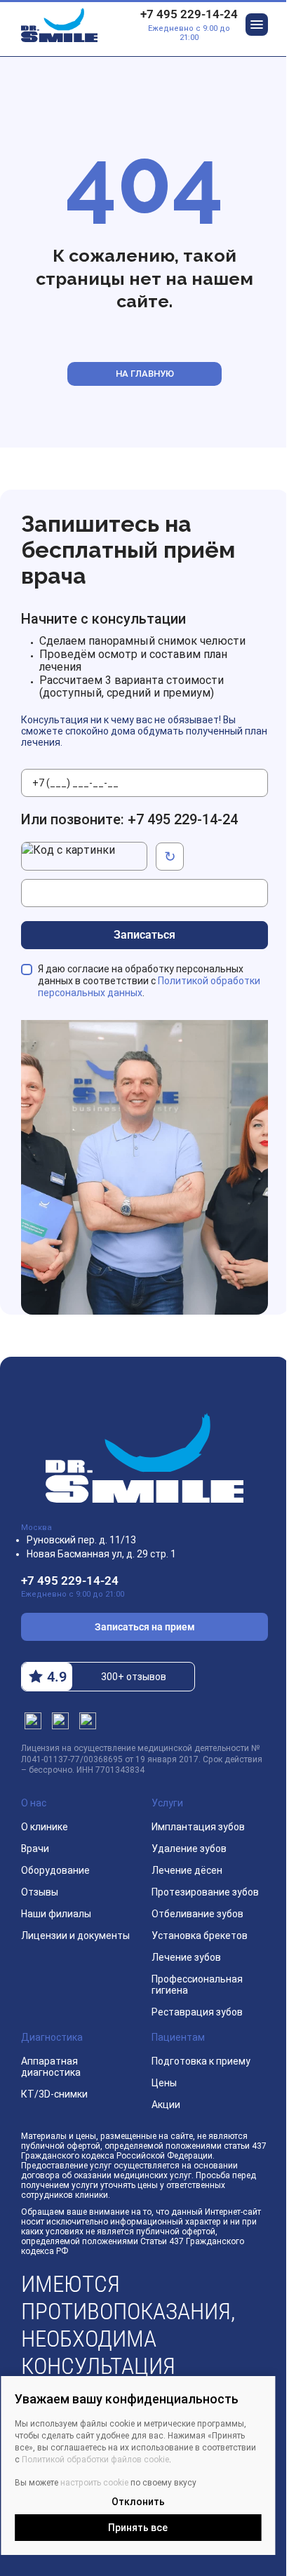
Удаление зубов (189, 1849)
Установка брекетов (200, 1936)
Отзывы (40, 1892)
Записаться (144, 935)
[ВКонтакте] (60, 1721)
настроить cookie (94, 2483)
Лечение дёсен (187, 1870)
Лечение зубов (186, 1957)
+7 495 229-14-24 (189, 14)
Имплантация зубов (198, 1827)
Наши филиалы (56, 1914)
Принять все (138, 2528)
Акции (166, 2105)
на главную (145, 374)
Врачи (35, 1849)
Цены (164, 2083)
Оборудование (55, 1870)
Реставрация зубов (197, 2012)
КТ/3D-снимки (54, 2094)
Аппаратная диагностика (51, 2067)
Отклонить (138, 2502)
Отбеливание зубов (197, 1914)
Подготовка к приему (201, 2061)
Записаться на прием (145, 1627)
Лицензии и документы (75, 1936)
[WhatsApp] (88, 1721)
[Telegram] (33, 1721)
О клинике (45, 1827)
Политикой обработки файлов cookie (95, 2460)
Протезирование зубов (205, 1892)
